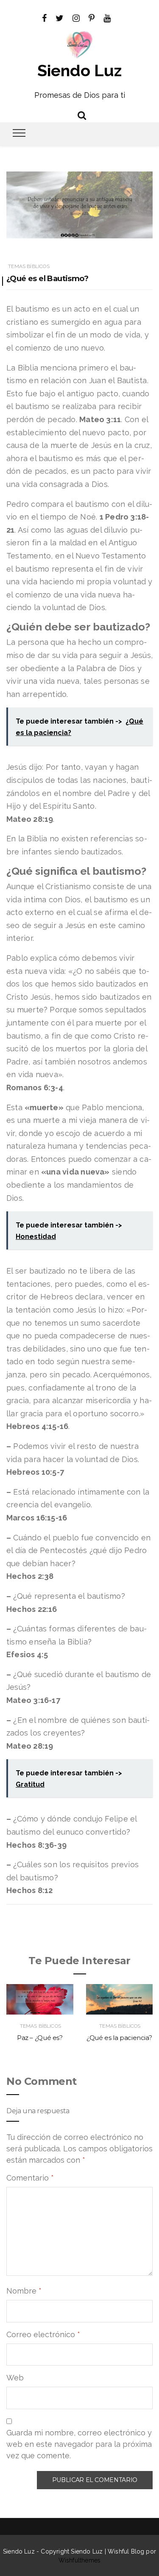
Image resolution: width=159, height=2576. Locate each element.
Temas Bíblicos (29, 266)
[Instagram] (76, 17)
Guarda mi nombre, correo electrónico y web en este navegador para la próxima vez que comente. (79, 2444)
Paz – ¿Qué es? (40, 2038)
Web (15, 2378)
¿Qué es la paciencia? (119, 2038)
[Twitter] (60, 17)
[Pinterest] (92, 17)
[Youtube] (107, 17)
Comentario (30, 2178)
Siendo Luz (79, 70)
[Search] (82, 114)
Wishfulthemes (80, 2560)
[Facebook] (44, 17)
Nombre (24, 2291)
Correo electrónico (43, 2334)
